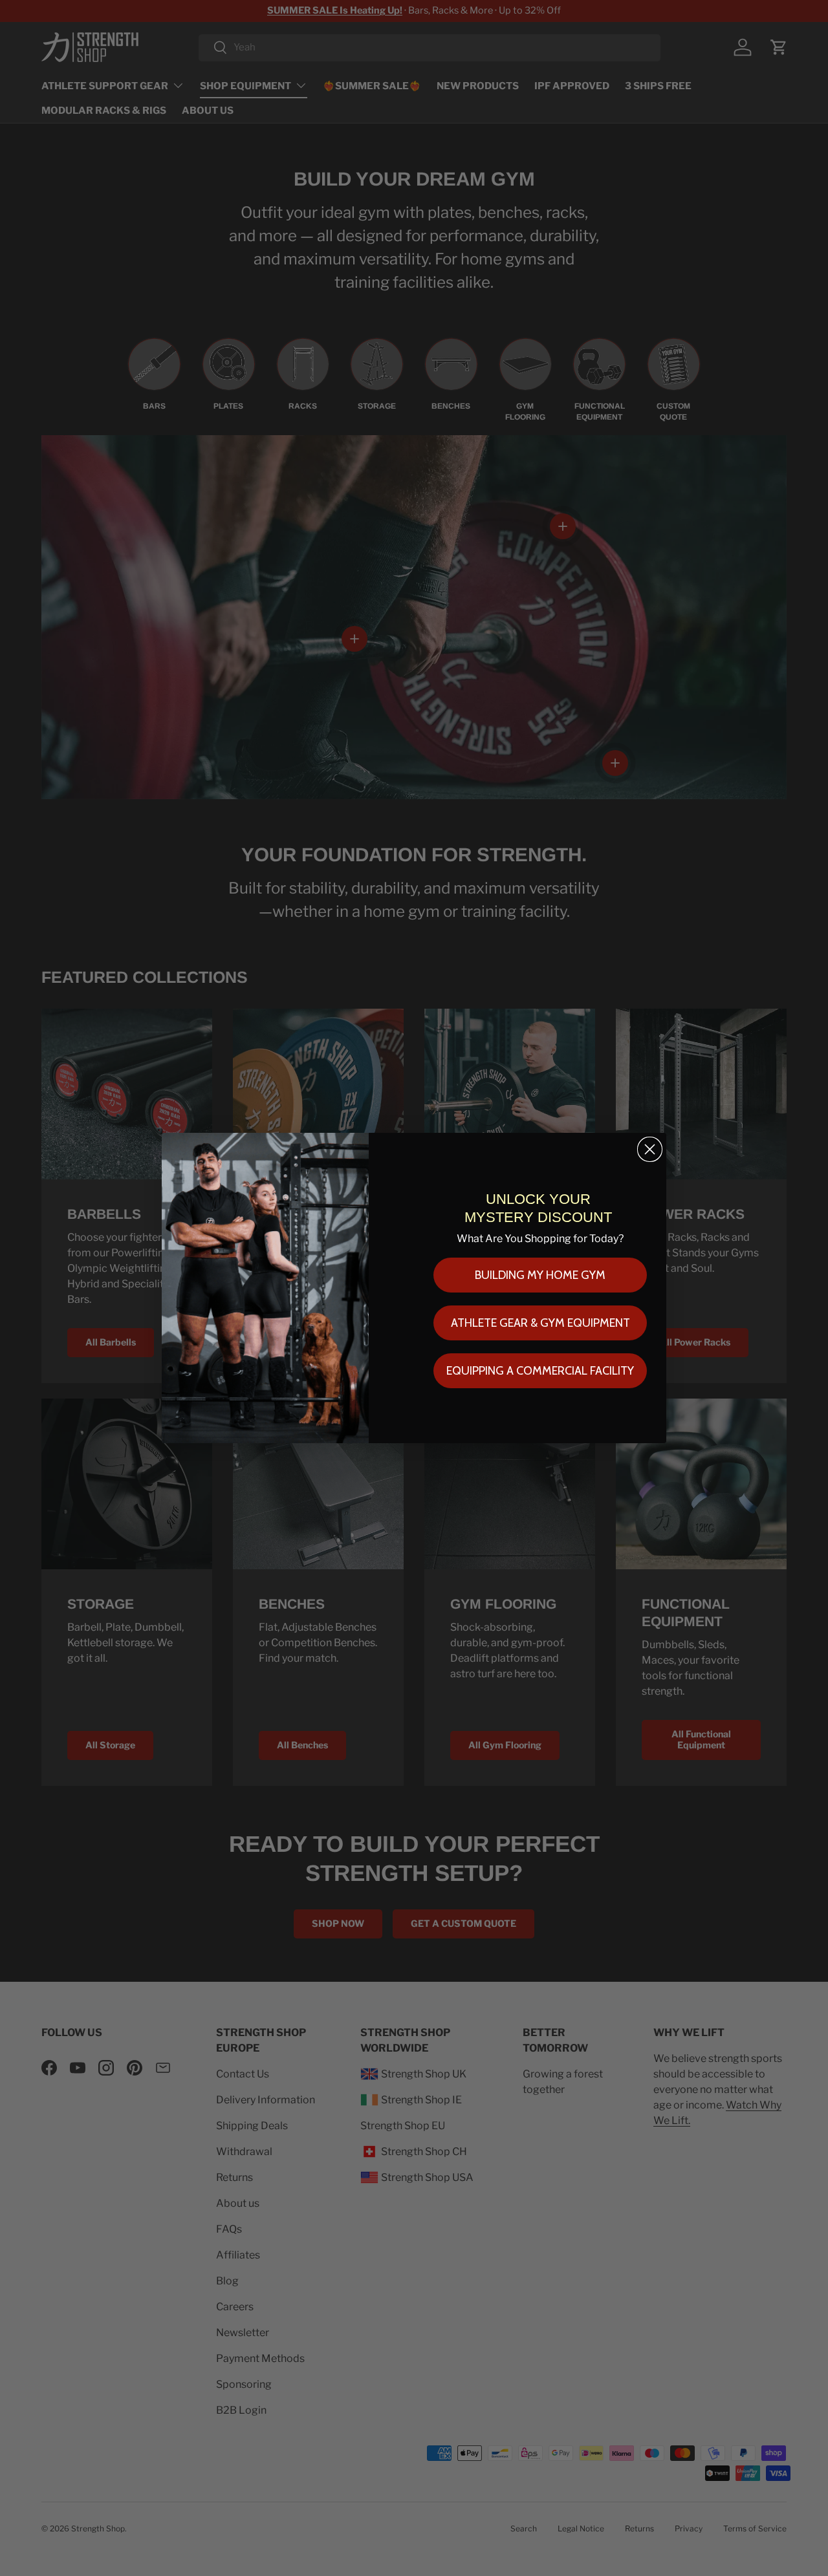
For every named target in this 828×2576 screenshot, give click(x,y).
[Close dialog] (650, 1149)
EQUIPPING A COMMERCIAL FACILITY (540, 1371)
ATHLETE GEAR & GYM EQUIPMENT (540, 1323)
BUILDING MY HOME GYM (540, 1275)
